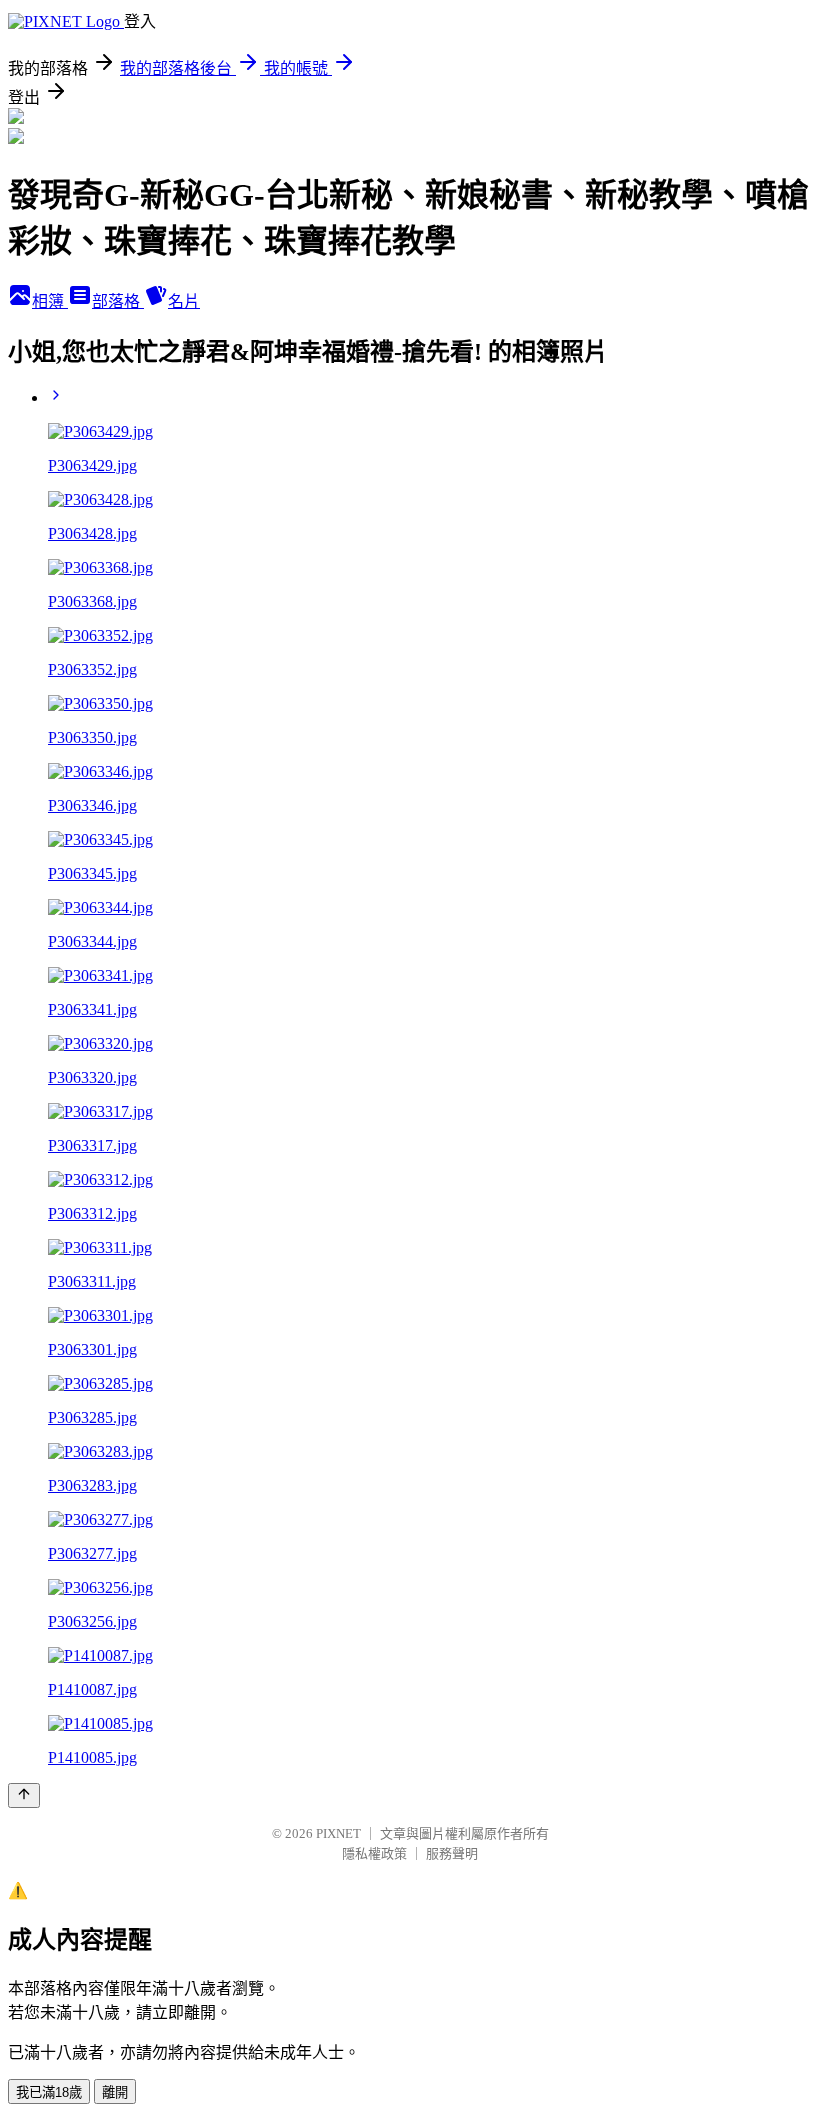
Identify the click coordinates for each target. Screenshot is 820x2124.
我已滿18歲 (49, 2092)
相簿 (50, 301)
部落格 (118, 301)
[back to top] (24, 1795)
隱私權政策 (374, 1853)
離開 (115, 2092)
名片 (184, 301)
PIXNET (338, 1833)
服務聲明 (452, 1853)
